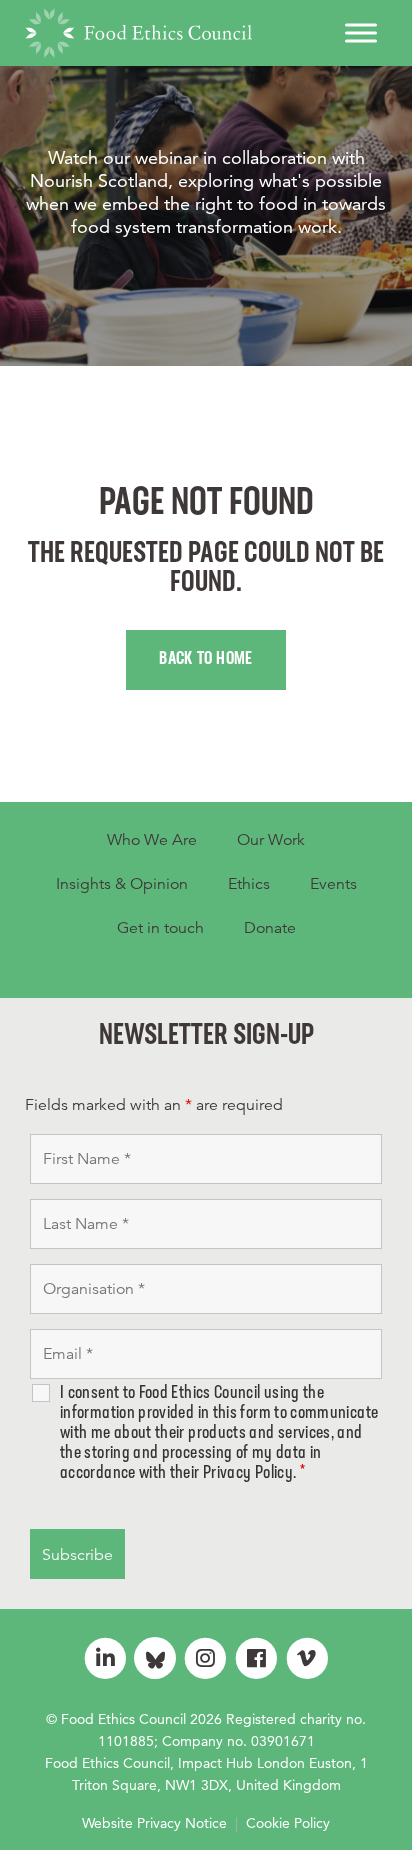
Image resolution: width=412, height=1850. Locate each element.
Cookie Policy (288, 1823)
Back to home (205, 660)
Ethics (249, 884)
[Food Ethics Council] (138, 33)
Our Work (271, 840)
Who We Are (152, 840)
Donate (270, 928)
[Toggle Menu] (361, 32)
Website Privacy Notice (154, 1823)
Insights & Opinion (122, 884)
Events (333, 884)
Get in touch (160, 928)
